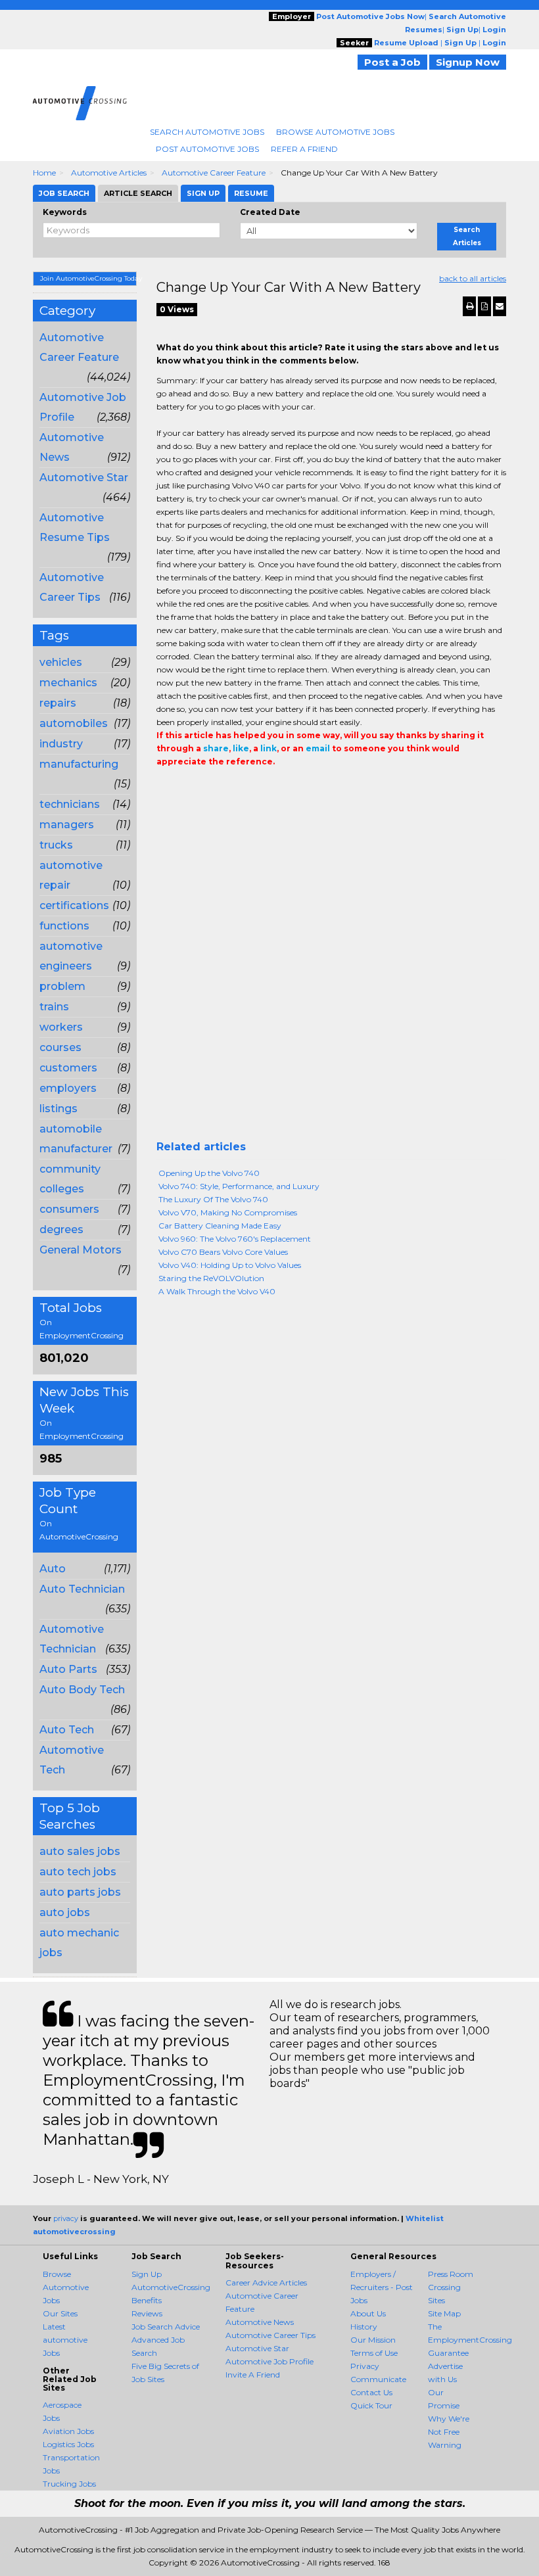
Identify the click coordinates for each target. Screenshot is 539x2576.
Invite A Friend (253, 2375)
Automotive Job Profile (269, 2361)
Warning (445, 2445)
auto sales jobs (80, 1851)
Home (44, 173)
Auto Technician (82, 1589)
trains (54, 1007)
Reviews (147, 2313)
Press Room (451, 2274)
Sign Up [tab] (203, 193)
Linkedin (223, 788)
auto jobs (65, 1912)
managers (67, 825)
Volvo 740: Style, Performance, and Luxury (239, 1186)
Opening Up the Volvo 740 (209, 1173)
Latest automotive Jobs (65, 2340)
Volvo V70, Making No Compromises (228, 1212)
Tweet (204, 788)
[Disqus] (332, 972)
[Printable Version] (469, 306)
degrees (61, 1229)
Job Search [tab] (64, 193)
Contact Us (371, 2392)
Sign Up (147, 2274)
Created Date (270, 212)
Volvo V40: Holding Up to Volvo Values (230, 1265)
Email (246, 788)
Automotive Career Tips (270, 2335)
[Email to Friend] (500, 306)
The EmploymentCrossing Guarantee (470, 2340)
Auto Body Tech (82, 1690)
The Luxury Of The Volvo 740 (213, 1199)
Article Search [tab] (138, 193)
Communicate (378, 2379)
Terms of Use (374, 2353)
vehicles (61, 662)
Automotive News (260, 2322)
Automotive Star (84, 478)
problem (62, 986)
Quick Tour (371, 2405)
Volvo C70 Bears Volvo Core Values (223, 1252)
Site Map (444, 2313)
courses (60, 1047)
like (241, 748)
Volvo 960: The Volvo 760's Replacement (235, 1239)
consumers (69, 1209)
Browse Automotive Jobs (335, 132)
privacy (66, 2218)
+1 (184, 788)
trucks (56, 845)
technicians (70, 804)
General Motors (81, 1250)
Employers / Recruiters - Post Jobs (382, 2287)
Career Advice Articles (266, 2283)
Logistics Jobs (68, 2444)
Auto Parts (68, 1669)
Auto (53, 1569)
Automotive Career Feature (214, 173)
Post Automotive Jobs (207, 149)
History (364, 2327)
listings (59, 1109)
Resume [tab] (251, 193)
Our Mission (373, 2340)
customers (68, 1068)
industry (61, 744)
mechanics (68, 683)
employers (68, 1088)
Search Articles (467, 236)
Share (164, 788)
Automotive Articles (109, 173)
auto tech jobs (78, 1872)
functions (64, 926)
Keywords (65, 212)
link (269, 748)
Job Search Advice (166, 2327)
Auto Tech (67, 1730)
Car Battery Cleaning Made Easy (220, 1226)
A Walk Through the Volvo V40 (217, 1291)
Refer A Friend (304, 149)
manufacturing (79, 764)
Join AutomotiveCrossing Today (88, 278)
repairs (58, 703)
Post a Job (392, 62)
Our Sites (60, 2313)
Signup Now (468, 62)
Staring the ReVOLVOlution (211, 1278)
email (318, 748)
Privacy (365, 2366)
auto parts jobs (80, 1892)
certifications (74, 905)
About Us (368, 2313)
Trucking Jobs (69, 2484)
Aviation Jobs (68, 2431)
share (216, 748)
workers (61, 1027)
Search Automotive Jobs (207, 132)
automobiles (74, 723)
